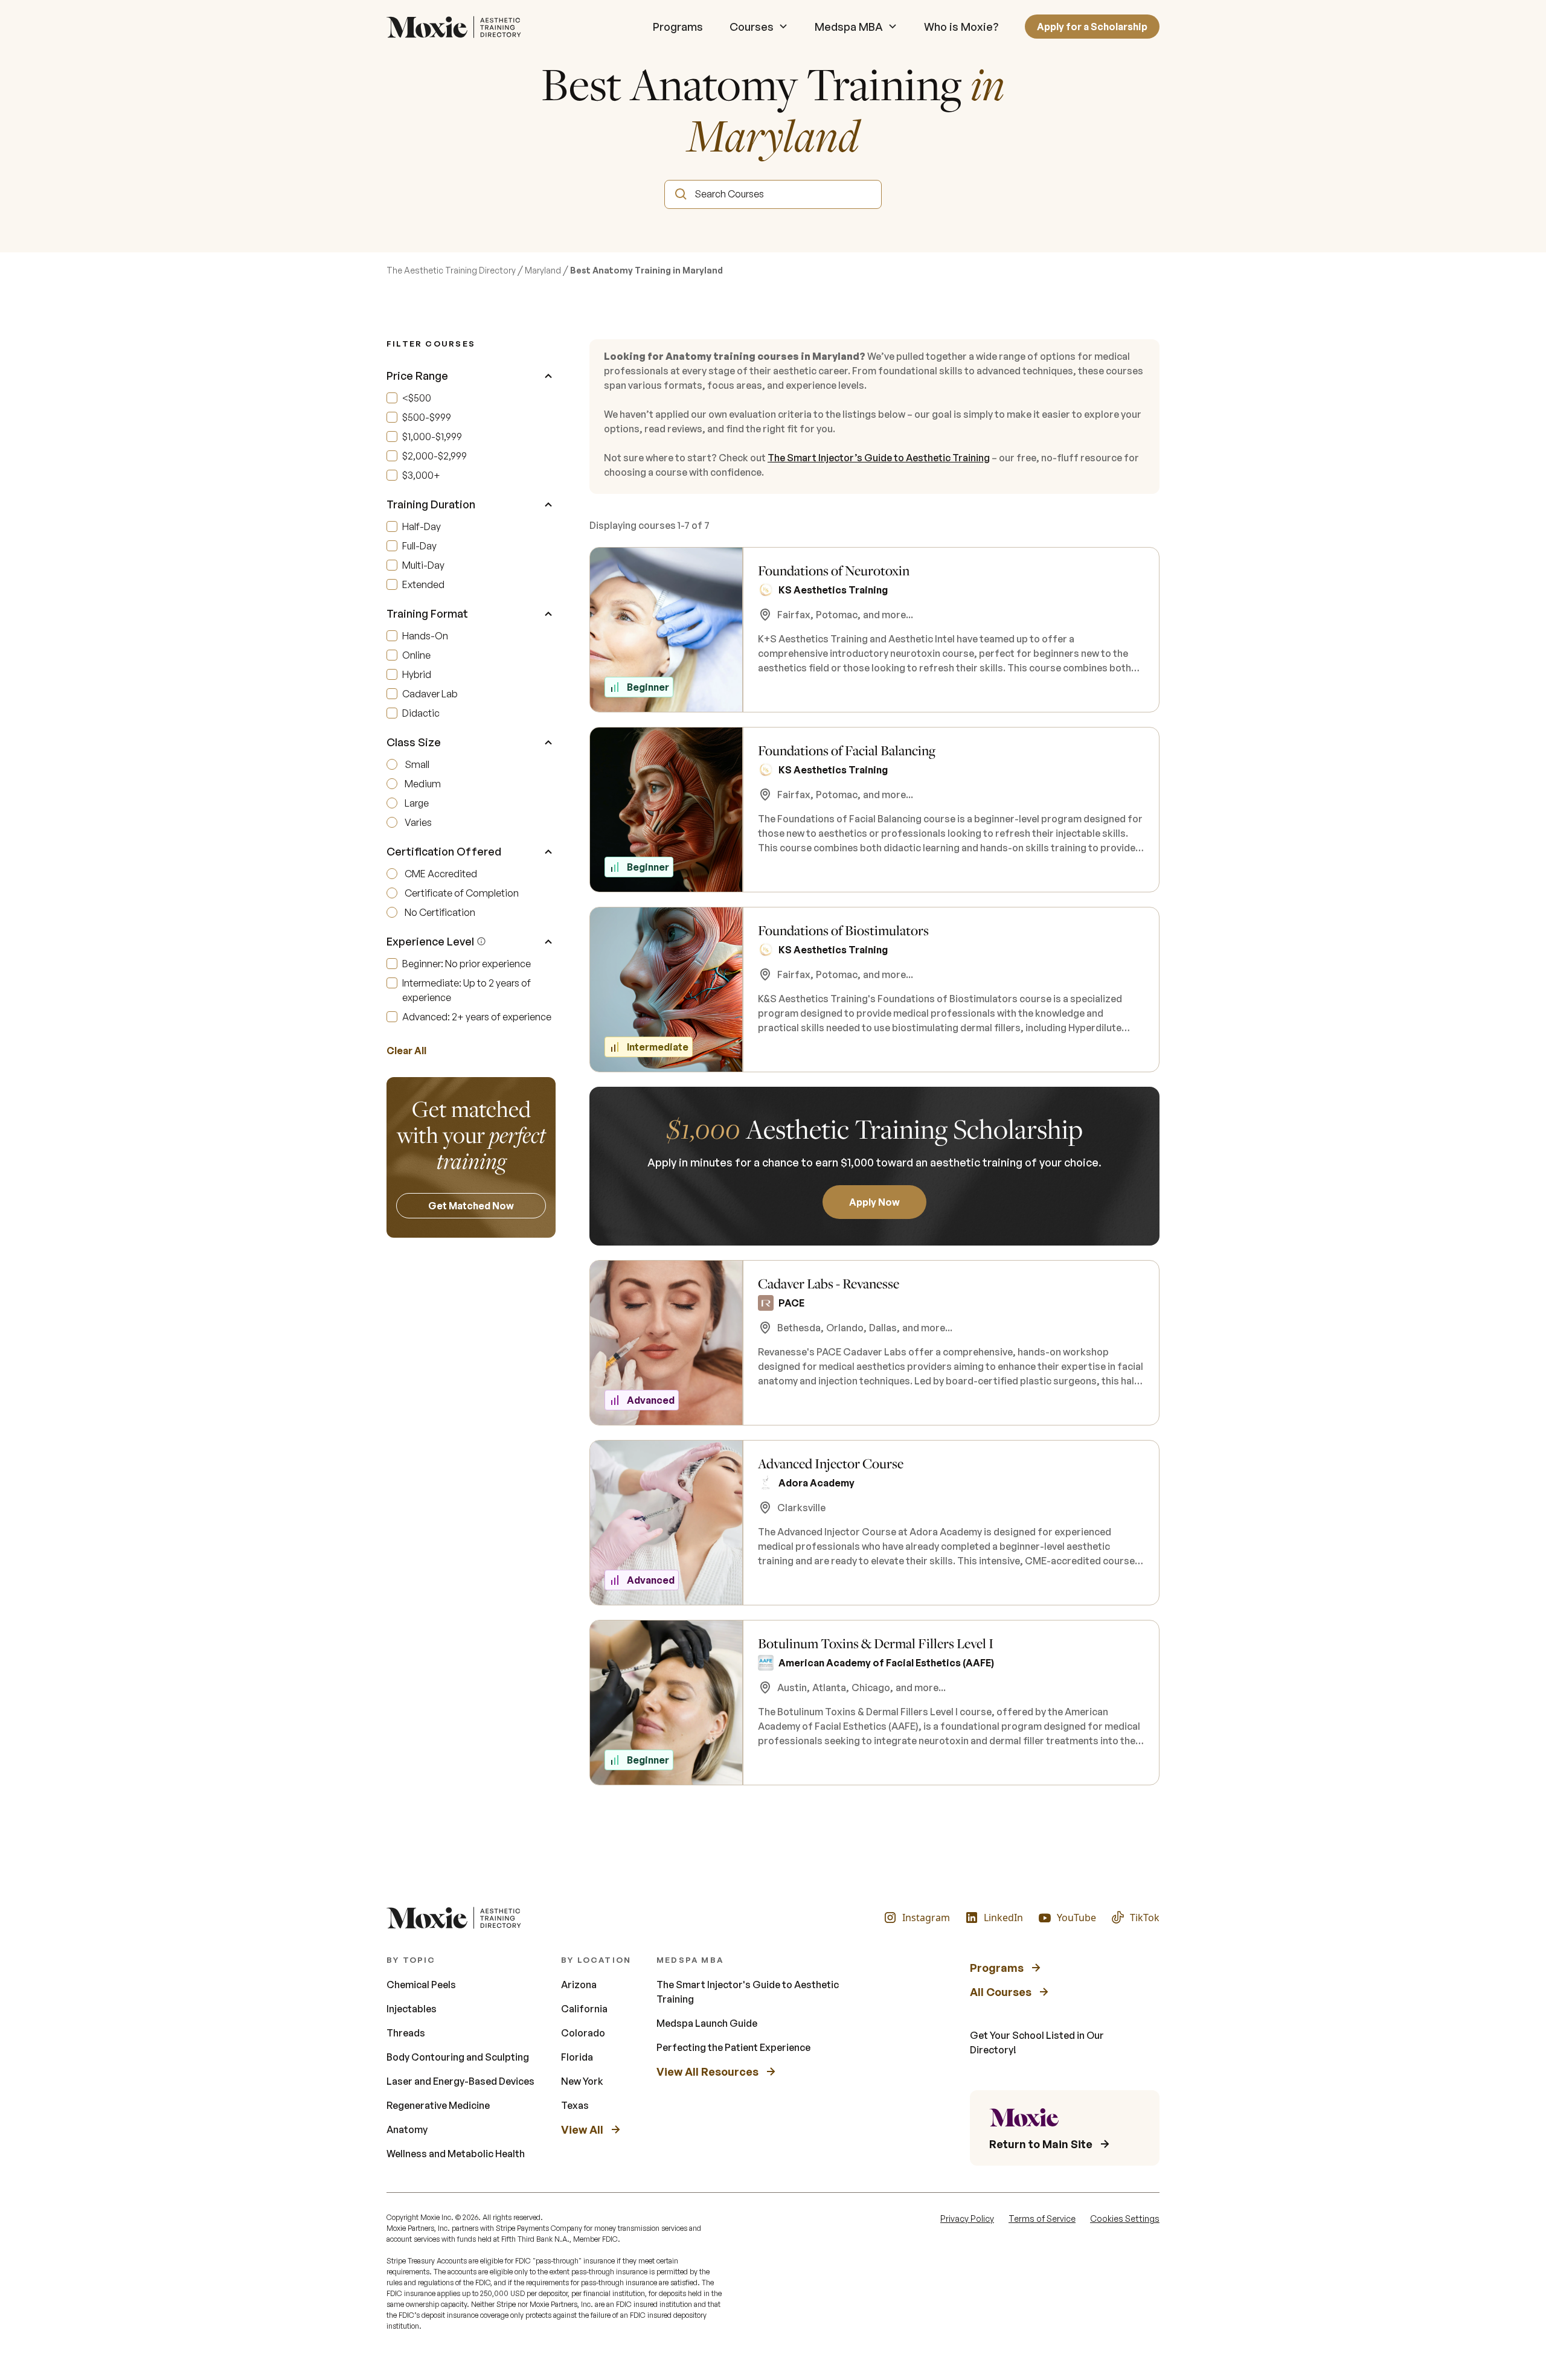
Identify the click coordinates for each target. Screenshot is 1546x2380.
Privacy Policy (967, 2218)
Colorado (583, 2033)
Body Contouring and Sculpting (458, 2057)
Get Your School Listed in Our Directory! (1037, 2043)
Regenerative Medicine (438, 2105)
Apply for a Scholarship (1092, 27)
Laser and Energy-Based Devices (460, 2081)
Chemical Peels (421, 1985)
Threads (406, 2033)
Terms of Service (1042, 2218)
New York (582, 2081)
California (584, 2009)
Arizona (579, 1985)
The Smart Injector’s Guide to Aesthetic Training (879, 458)
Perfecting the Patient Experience (733, 2047)
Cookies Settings (1125, 2218)
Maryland (543, 270)
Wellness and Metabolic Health (456, 2154)
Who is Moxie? (961, 27)
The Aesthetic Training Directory (451, 270)
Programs (678, 27)
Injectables (412, 2009)
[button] (759, 27)
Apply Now (874, 1202)
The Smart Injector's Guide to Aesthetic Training (748, 1992)
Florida (577, 2057)
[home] (457, 27)
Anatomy (407, 2129)
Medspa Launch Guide (707, 2023)
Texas (575, 2105)
